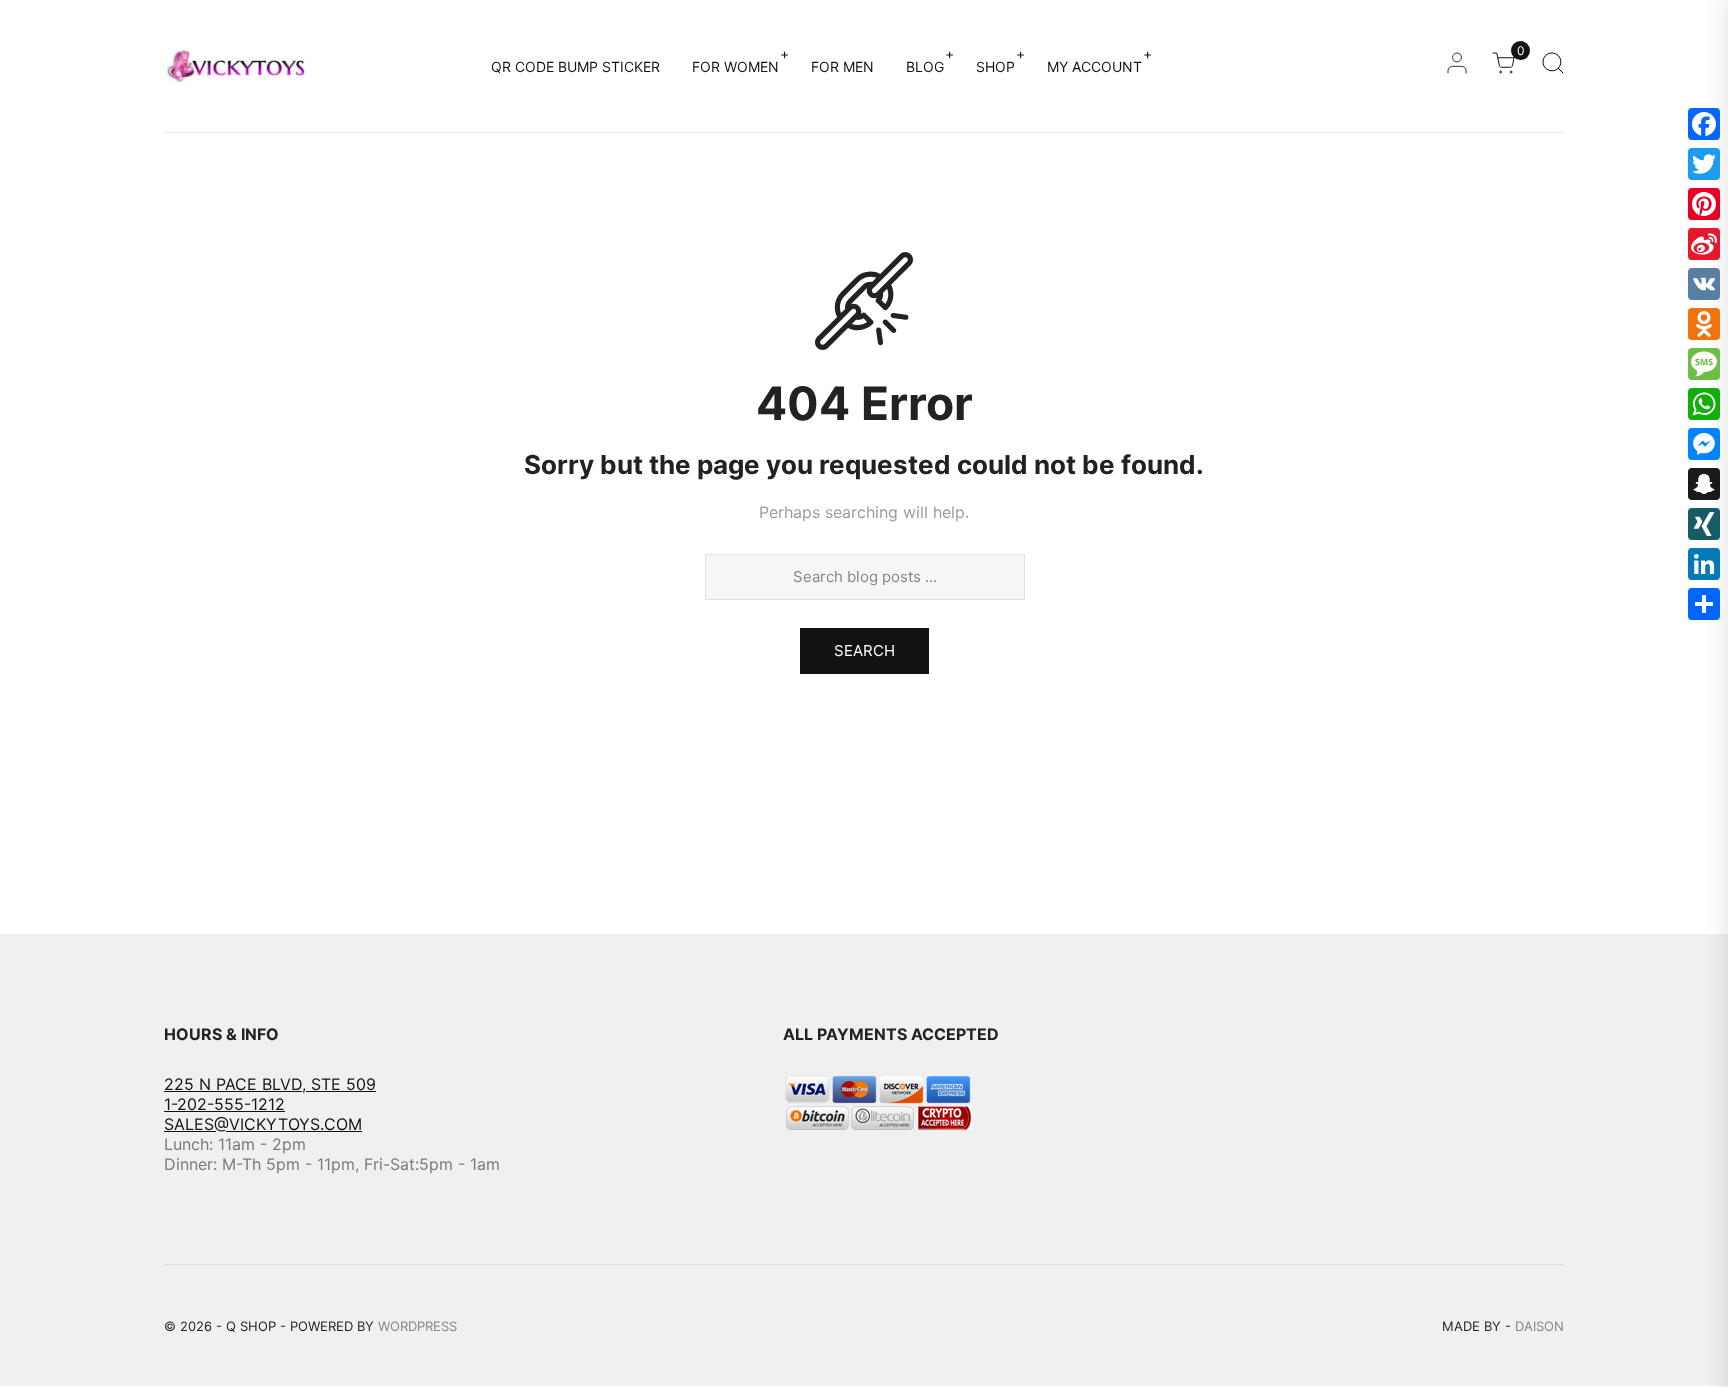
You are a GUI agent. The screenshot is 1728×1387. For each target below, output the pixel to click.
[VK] (1704, 284)
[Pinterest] (1704, 204)
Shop (995, 66)
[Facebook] (1704, 124)
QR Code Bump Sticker (575, 66)
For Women (735, 66)
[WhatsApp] (1704, 404)
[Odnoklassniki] (1704, 324)
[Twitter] (1704, 164)
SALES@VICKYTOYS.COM (263, 1124)
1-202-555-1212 (224, 1104)
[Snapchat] (1704, 484)
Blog (925, 66)
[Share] (1704, 604)
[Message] (1704, 364)
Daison (1539, 1326)
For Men (842, 66)
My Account (1094, 66)
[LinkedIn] (1704, 564)
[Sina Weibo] (1704, 244)
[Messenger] (1704, 444)
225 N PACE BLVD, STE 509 (270, 1084)
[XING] (1704, 524)
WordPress (417, 1326)
